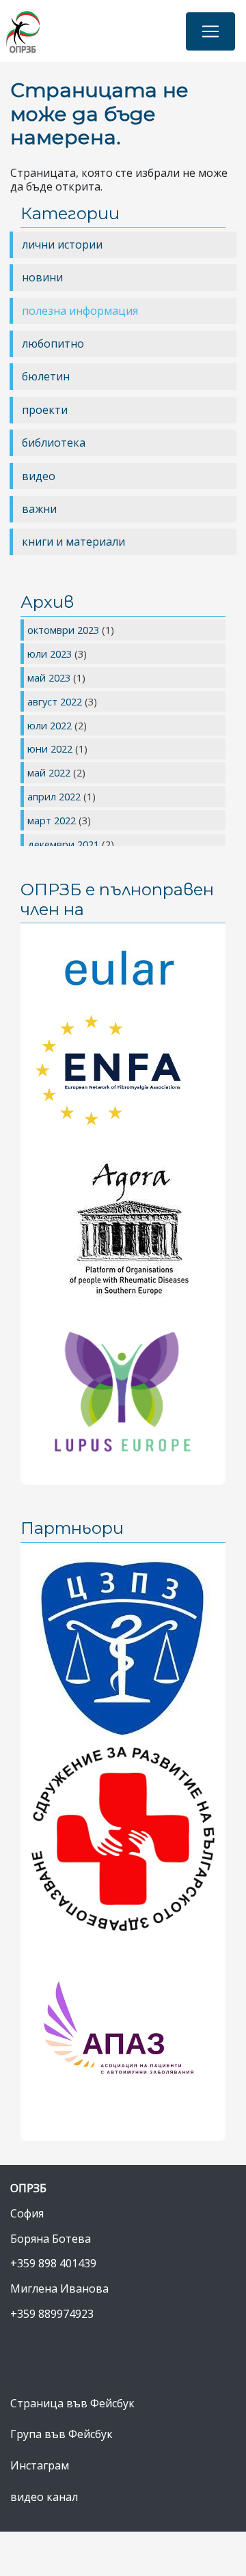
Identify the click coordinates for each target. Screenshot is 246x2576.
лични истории (62, 244)
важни (39, 509)
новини (42, 277)
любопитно (53, 344)
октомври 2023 (65, 630)
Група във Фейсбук (61, 2434)
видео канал (44, 2497)
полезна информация (80, 311)
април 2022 (55, 796)
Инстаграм (40, 2465)
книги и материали (73, 542)
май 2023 (50, 677)
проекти (45, 410)
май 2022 (50, 772)
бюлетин (46, 376)
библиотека (54, 443)
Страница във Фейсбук (72, 2403)
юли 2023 (51, 654)
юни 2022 (51, 748)
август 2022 (56, 701)
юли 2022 (51, 725)
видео (39, 476)
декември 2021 (65, 844)
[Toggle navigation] (210, 31)
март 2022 (53, 820)
